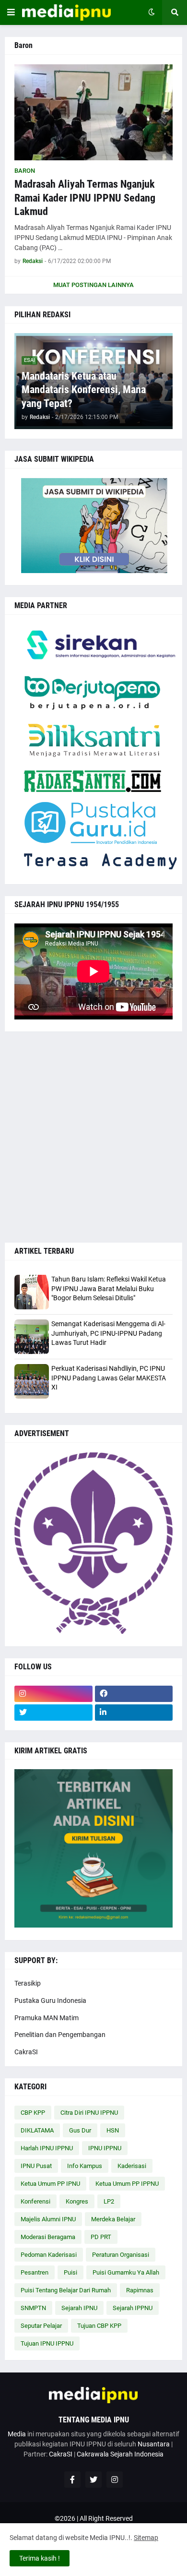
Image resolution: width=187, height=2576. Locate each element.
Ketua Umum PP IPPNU (127, 2184)
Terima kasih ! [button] (40, 2558)
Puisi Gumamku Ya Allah (126, 2272)
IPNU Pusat (36, 2166)
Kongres (77, 2201)
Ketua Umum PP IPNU (50, 2184)
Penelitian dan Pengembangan (60, 2035)
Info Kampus (85, 2166)
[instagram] (53, 1694)
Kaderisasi (132, 2166)
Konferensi (35, 2201)
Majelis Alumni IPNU (48, 2219)
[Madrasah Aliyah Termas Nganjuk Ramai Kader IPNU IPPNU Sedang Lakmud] (93, 112)
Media (17, 2434)
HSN (113, 2130)
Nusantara (154, 2444)
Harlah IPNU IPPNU (47, 2148)
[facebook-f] (72, 2480)
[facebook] (134, 1694)
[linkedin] (134, 1713)
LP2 (109, 2201)
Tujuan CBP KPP (99, 2326)
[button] (11, 12)
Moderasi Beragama (48, 2237)
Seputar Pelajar (41, 2326)
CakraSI (26, 2052)
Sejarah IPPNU (133, 2308)
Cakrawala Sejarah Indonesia (120, 2454)
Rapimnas (140, 2290)
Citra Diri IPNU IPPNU (89, 2113)
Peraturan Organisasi (121, 2255)
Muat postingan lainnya (93, 285)
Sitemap (146, 2538)
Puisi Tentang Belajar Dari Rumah (66, 2290)
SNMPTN (33, 2308)
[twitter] (53, 1713)
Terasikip (28, 1983)
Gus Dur (80, 2130)
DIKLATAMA (37, 2130)
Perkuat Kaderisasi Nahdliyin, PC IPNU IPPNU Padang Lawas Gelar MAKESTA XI (109, 1378)
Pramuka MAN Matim (47, 2018)
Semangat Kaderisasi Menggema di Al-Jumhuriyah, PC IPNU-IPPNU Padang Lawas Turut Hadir (108, 1333)
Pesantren (35, 2272)
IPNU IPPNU (105, 2148)
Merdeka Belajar (113, 2219)
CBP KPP (33, 2113)
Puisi (70, 2272)
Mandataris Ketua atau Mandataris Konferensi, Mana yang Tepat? (84, 390)
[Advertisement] (93, 1137)
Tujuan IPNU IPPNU (47, 2343)
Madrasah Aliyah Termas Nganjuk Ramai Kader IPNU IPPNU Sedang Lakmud (85, 198)
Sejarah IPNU (79, 2308)
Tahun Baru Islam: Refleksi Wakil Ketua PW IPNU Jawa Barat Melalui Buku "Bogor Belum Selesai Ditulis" (109, 1288)
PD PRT (101, 2237)
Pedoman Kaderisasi (49, 2255)
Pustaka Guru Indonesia (50, 2001)
